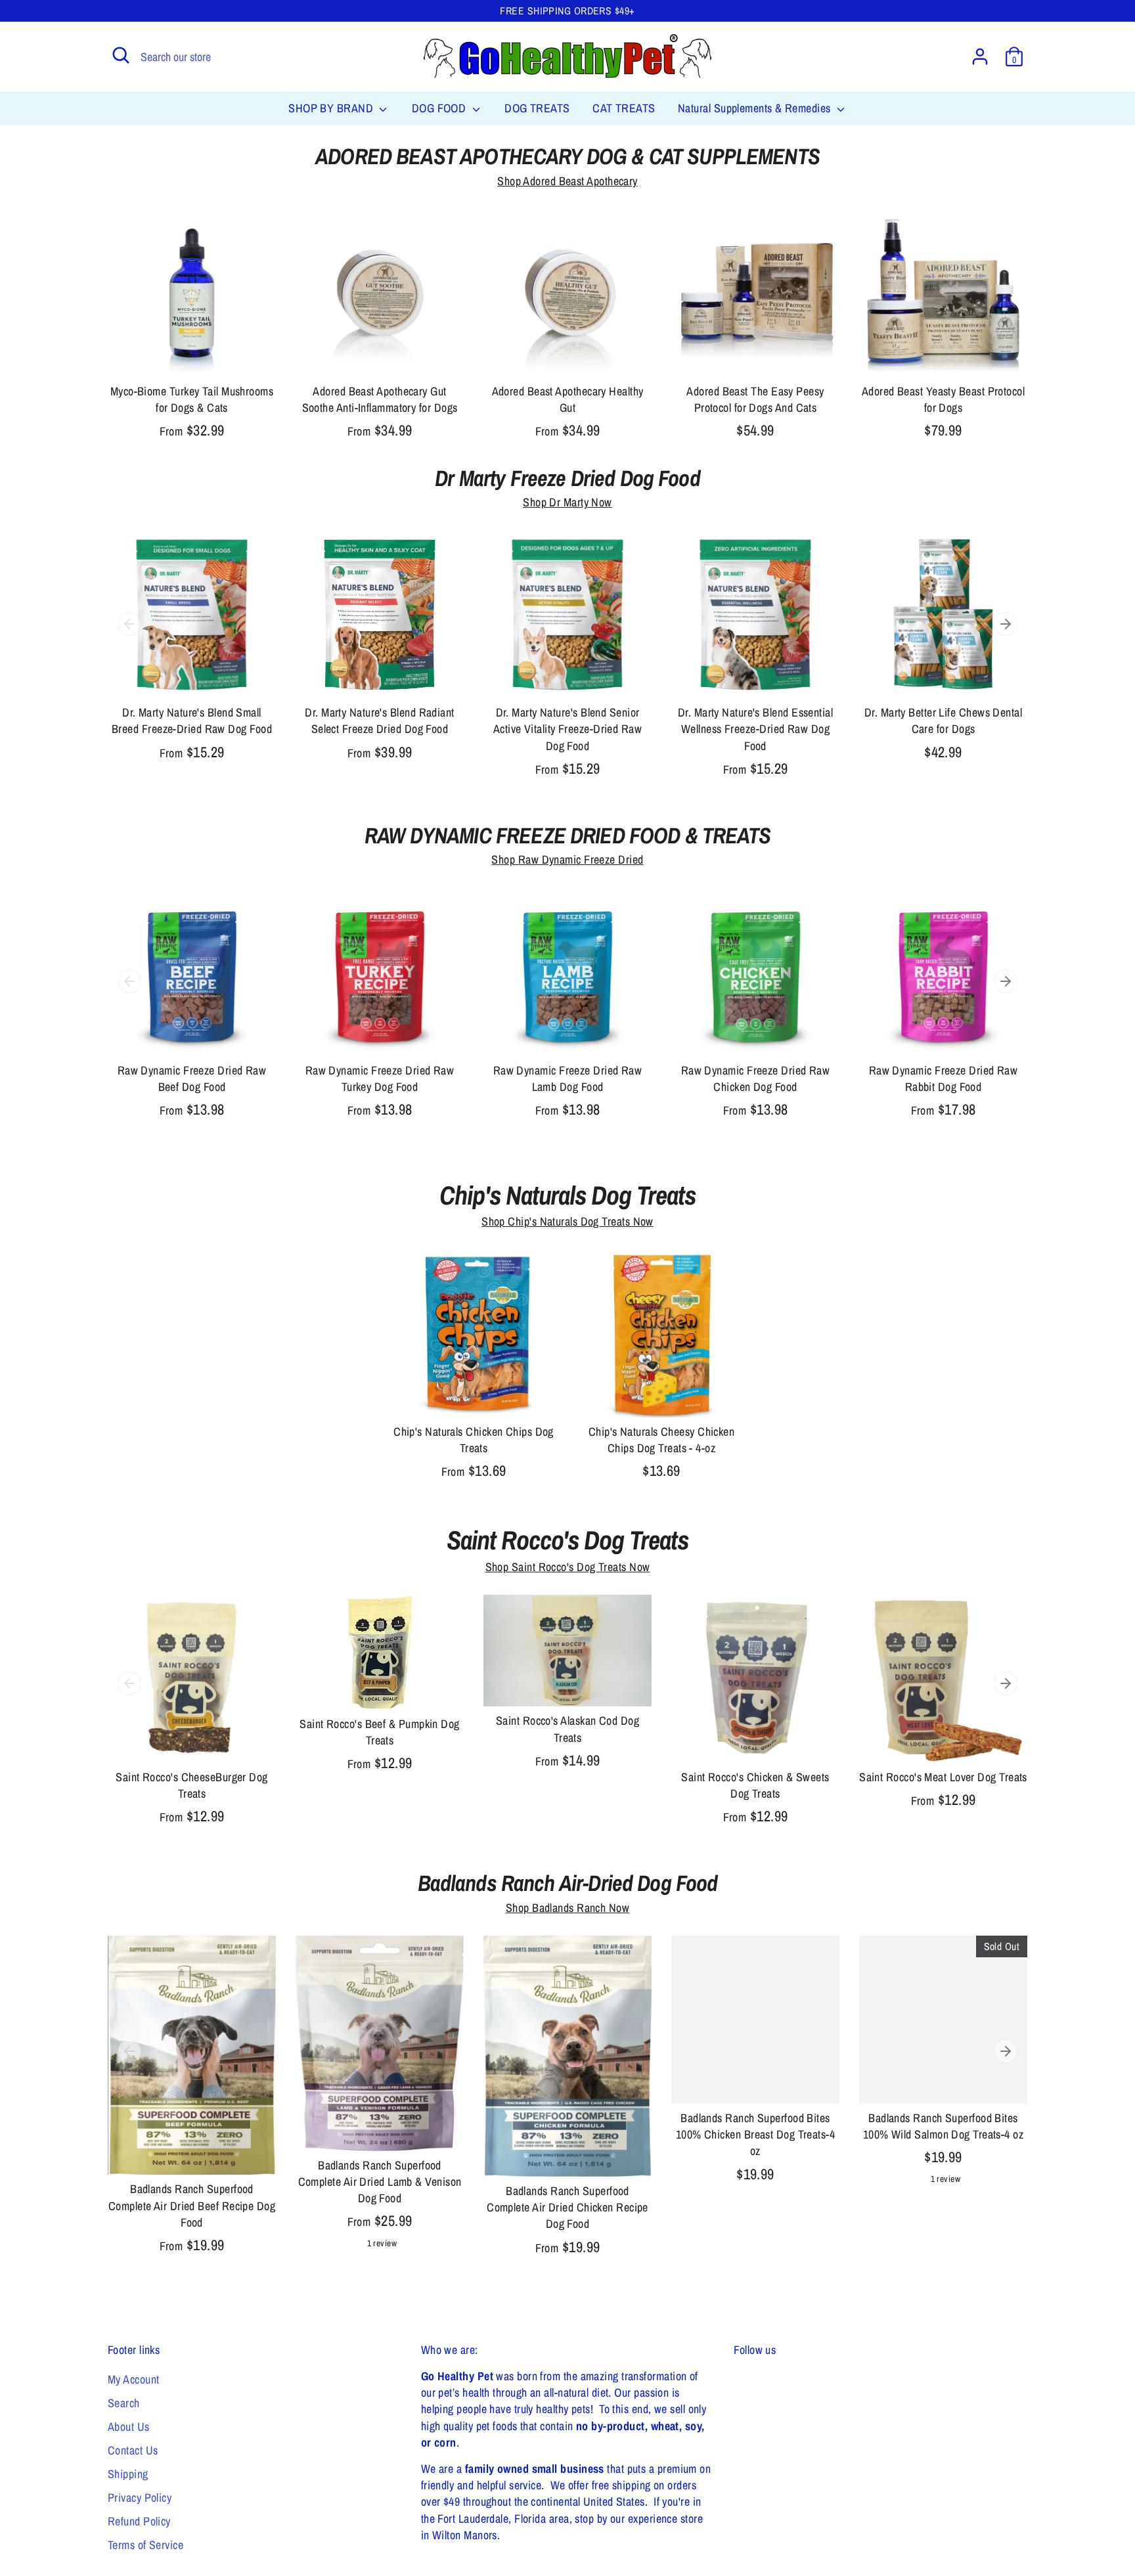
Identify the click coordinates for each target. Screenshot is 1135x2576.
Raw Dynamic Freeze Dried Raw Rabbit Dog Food (944, 1078)
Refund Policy (139, 2521)
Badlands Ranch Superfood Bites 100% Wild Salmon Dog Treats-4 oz (943, 2126)
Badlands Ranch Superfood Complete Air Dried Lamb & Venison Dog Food (380, 2182)
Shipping (128, 2474)
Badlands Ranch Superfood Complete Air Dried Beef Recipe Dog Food (192, 2205)
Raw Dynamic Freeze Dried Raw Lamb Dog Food (568, 1078)
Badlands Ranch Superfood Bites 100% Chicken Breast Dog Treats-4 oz (755, 2134)
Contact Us (133, 2450)
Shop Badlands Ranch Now (567, 1908)
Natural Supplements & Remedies (756, 108)
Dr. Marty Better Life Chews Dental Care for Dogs (943, 721)
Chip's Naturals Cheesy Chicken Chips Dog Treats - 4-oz (662, 1440)
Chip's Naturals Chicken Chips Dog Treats (474, 1440)
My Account (134, 2379)
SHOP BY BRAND (332, 108)
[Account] (980, 56)
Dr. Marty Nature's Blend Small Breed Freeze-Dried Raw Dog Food (192, 721)
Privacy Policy (140, 2498)
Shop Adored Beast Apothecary (567, 181)
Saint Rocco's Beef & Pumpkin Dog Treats (379, 1732)
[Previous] (129, 624)
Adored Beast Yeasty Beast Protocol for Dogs (943, 399)
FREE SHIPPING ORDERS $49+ (567, 11)
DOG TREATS (537, 108)
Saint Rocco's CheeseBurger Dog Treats (192, 1785)
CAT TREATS (624, 108)
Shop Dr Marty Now (567, 502)
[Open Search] (121, 55)
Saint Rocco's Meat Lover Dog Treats (943, 1777)
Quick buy (192, 354)
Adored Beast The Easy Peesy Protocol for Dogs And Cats (755, 399)
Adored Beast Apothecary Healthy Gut (568, 399)
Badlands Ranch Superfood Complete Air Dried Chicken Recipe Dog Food (567, 2207)
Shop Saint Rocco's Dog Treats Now (568, 1567)
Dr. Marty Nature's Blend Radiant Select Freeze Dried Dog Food (379, 721)
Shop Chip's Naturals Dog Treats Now (567, 1221)
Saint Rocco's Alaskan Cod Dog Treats (567, 1729)
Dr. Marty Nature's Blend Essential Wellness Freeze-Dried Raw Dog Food (755, 729)
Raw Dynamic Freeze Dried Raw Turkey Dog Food (380, 1078)
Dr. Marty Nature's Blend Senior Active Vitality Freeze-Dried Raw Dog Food (567, 729)
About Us (129, 2427)
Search (124, 2403)
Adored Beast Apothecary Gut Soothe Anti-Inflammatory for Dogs (380, 399)
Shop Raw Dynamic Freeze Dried (567, 859)
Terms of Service (145, 2545)
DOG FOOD (440, 108)
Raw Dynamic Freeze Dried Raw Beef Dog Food (192, 1078)
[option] (182, 659)
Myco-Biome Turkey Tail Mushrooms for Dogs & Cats (192, 399)
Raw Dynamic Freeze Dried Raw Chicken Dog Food (756, 1078)
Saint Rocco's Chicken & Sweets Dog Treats (755, 1785)
